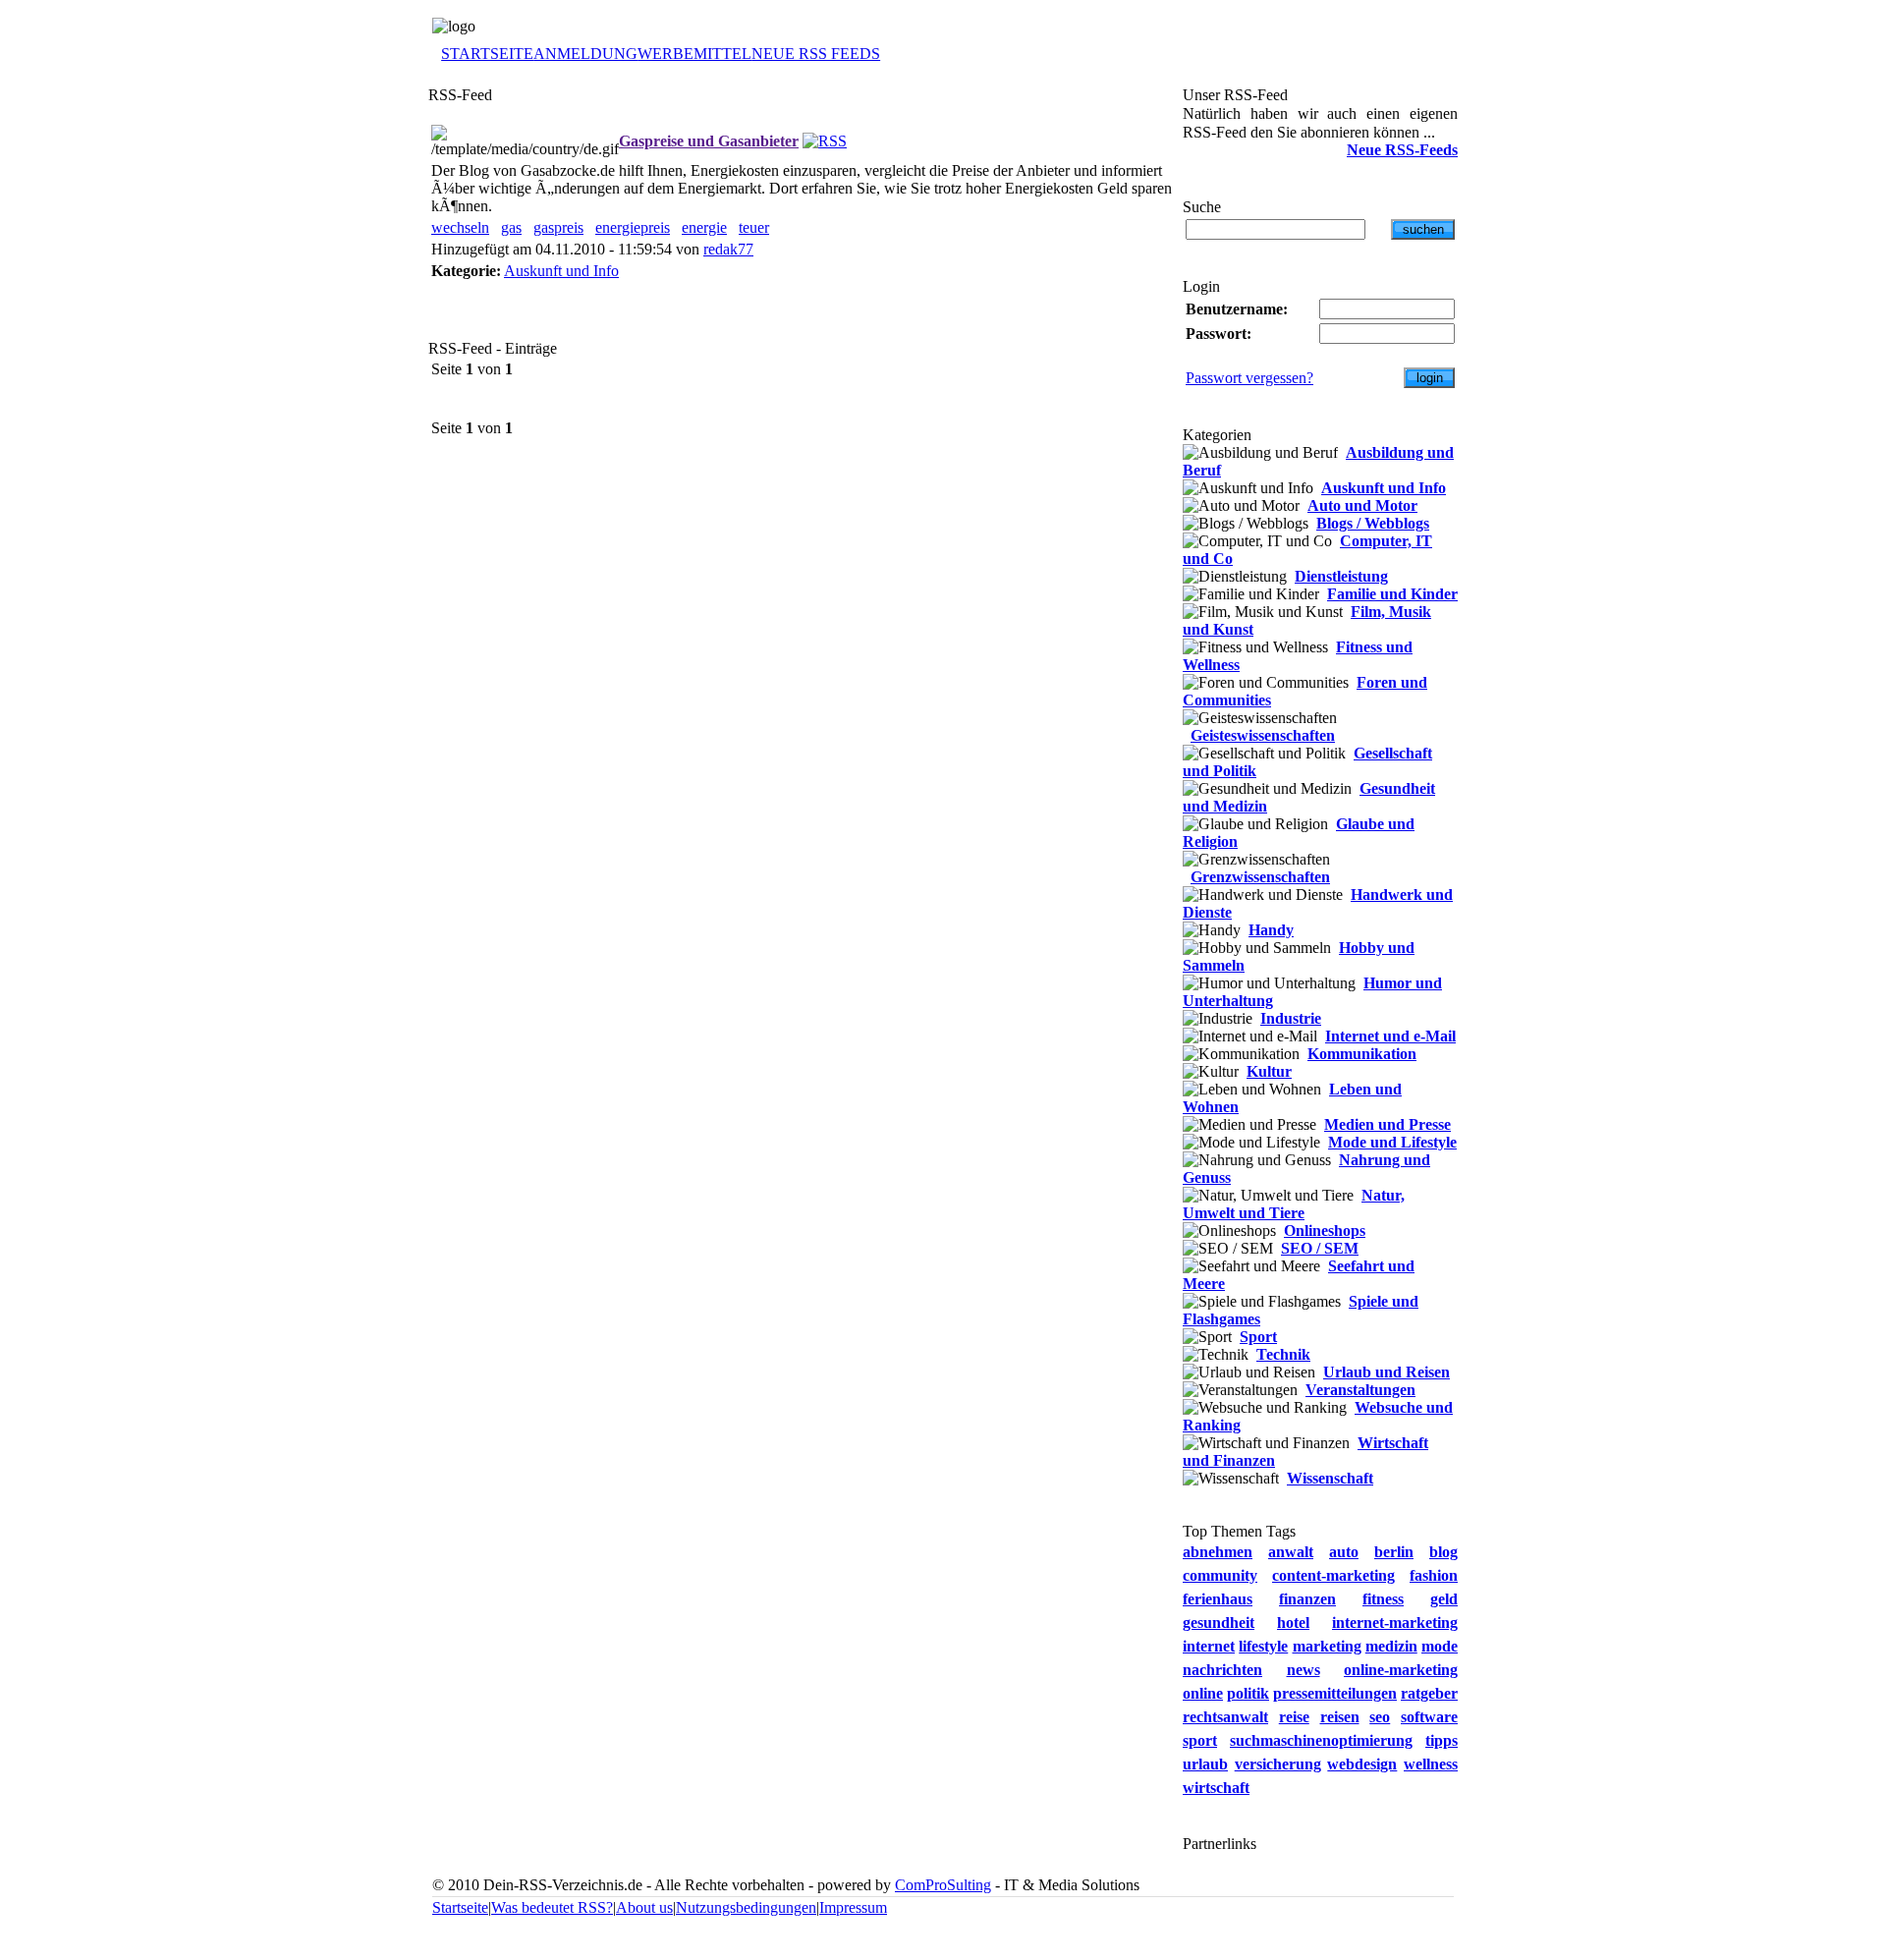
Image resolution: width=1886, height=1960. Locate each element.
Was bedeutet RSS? (552, 1907)
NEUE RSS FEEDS (816, 54)
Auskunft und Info (561, 271)
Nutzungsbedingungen (746, 1907)
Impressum (853, 1907)
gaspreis (558, 227)
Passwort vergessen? (1249, 378)
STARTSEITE (487, 54)
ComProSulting (943, 1885)
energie (704, 227)
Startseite (460, 1907)
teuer (754, 227)
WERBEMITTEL (694, 54)
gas (511, 227)
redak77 (728, 249)
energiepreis (633, 227)
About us (644, 1907)
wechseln (460, 227)
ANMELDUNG (585, 54)
